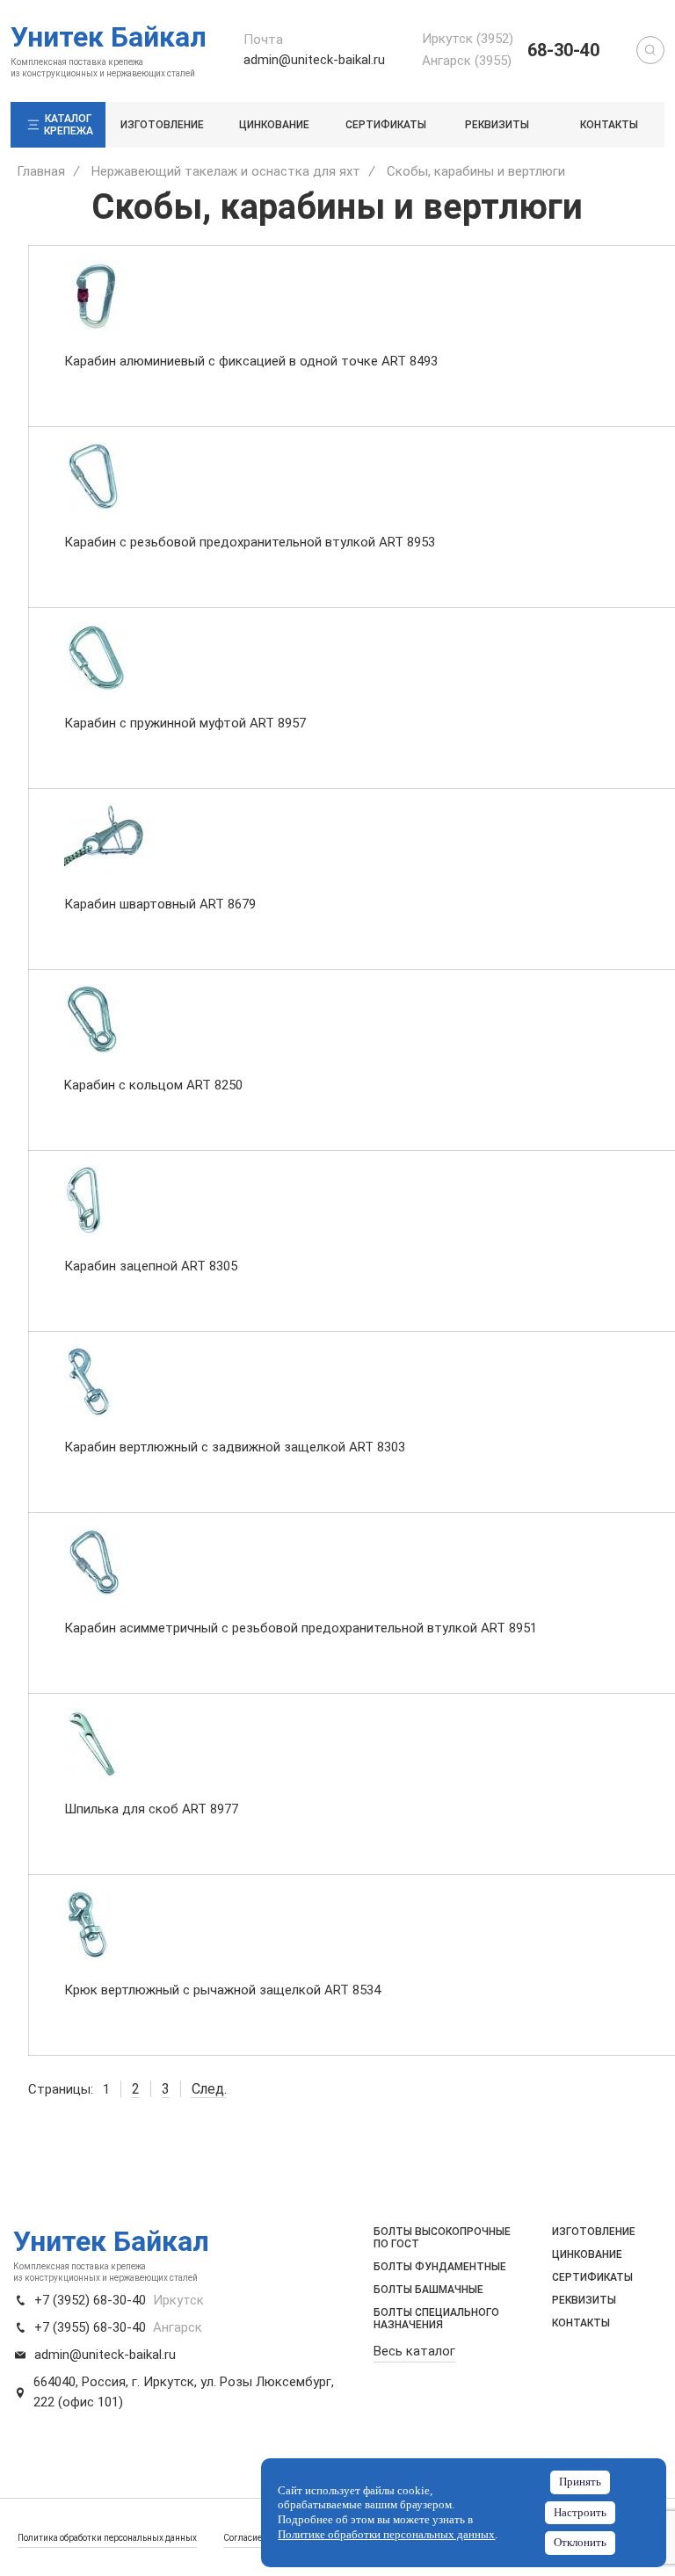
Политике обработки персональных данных (386, 2535)
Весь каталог (414, 2351)
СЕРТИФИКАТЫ (386, 125)
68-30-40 (563, 50)
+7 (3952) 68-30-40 (90, 2300)
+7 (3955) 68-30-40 (90, 2327)
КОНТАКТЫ (609, 125)
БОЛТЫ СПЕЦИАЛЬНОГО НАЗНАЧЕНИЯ (436, 2319)
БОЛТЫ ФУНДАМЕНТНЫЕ (440, 2267)
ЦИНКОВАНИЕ (274, 125)
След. (209, 2089)
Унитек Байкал (109, 37)
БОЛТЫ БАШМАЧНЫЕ (428, 2290)
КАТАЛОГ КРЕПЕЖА (69, 125)
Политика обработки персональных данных (107, 2538)
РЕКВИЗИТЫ (497, 125)
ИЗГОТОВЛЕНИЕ (162, 125)
